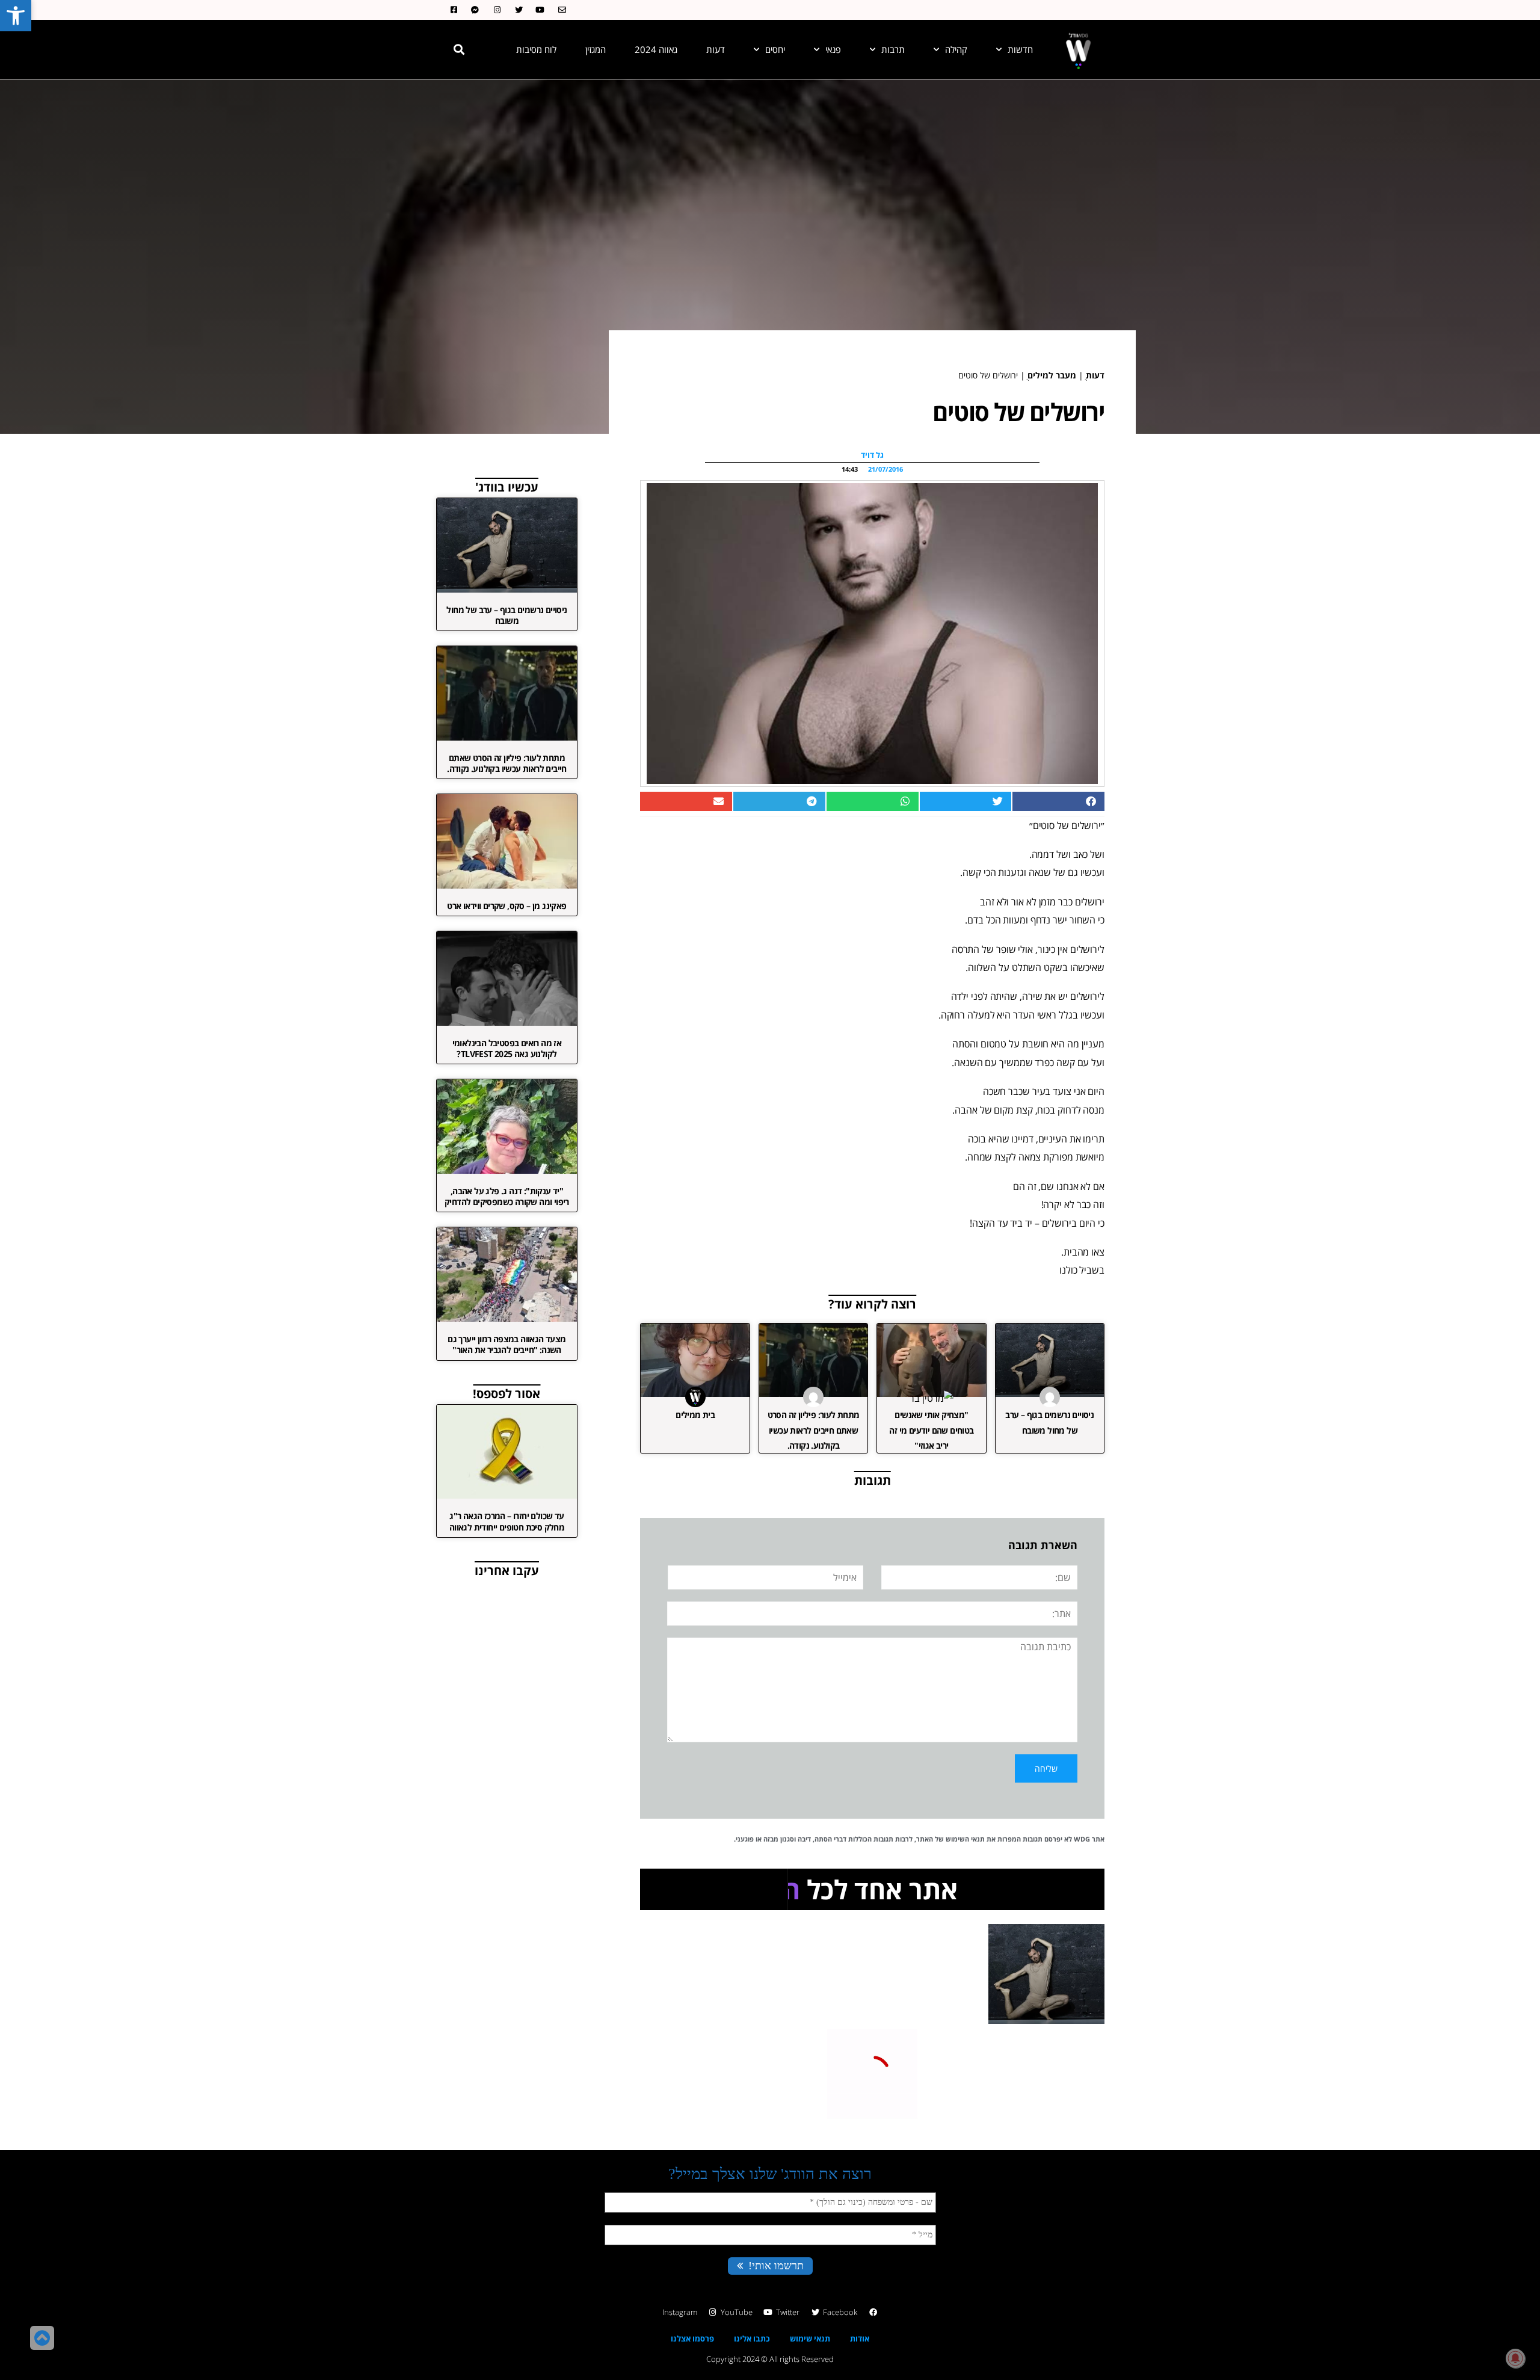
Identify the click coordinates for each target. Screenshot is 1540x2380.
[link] (16, 16)
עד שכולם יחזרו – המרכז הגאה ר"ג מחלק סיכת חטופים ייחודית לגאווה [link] (507, 1521)
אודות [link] (860, 2338)
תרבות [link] (893, 49)
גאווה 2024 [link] (656, 49)
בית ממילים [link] (695, 1415)
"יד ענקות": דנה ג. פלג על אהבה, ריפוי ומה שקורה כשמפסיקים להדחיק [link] (507, 1196)
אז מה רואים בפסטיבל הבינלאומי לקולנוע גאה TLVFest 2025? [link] (507, 1048)
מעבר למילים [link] (1052, 375)
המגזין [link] (596, 49)
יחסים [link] (775, 49)
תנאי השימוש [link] (965, 1839)
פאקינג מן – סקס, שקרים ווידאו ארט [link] (507, 906)
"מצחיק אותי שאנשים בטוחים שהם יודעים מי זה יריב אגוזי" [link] (931, 1430)
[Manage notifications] (1515, 2358)
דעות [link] (716, 49)
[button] (459, 49)
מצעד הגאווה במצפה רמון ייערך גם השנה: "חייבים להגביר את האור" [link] (507, 1344)
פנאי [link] (833, 49)
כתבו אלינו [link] (752, 2338)
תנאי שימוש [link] (810, 2338)
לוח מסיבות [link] (536, 49)
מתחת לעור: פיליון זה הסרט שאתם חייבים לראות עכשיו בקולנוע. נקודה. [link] (814, 1430)
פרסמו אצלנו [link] (692, 2338)
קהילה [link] (956, 49)
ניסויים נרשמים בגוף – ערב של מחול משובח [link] (507, 615)
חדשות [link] (1020, 49)
